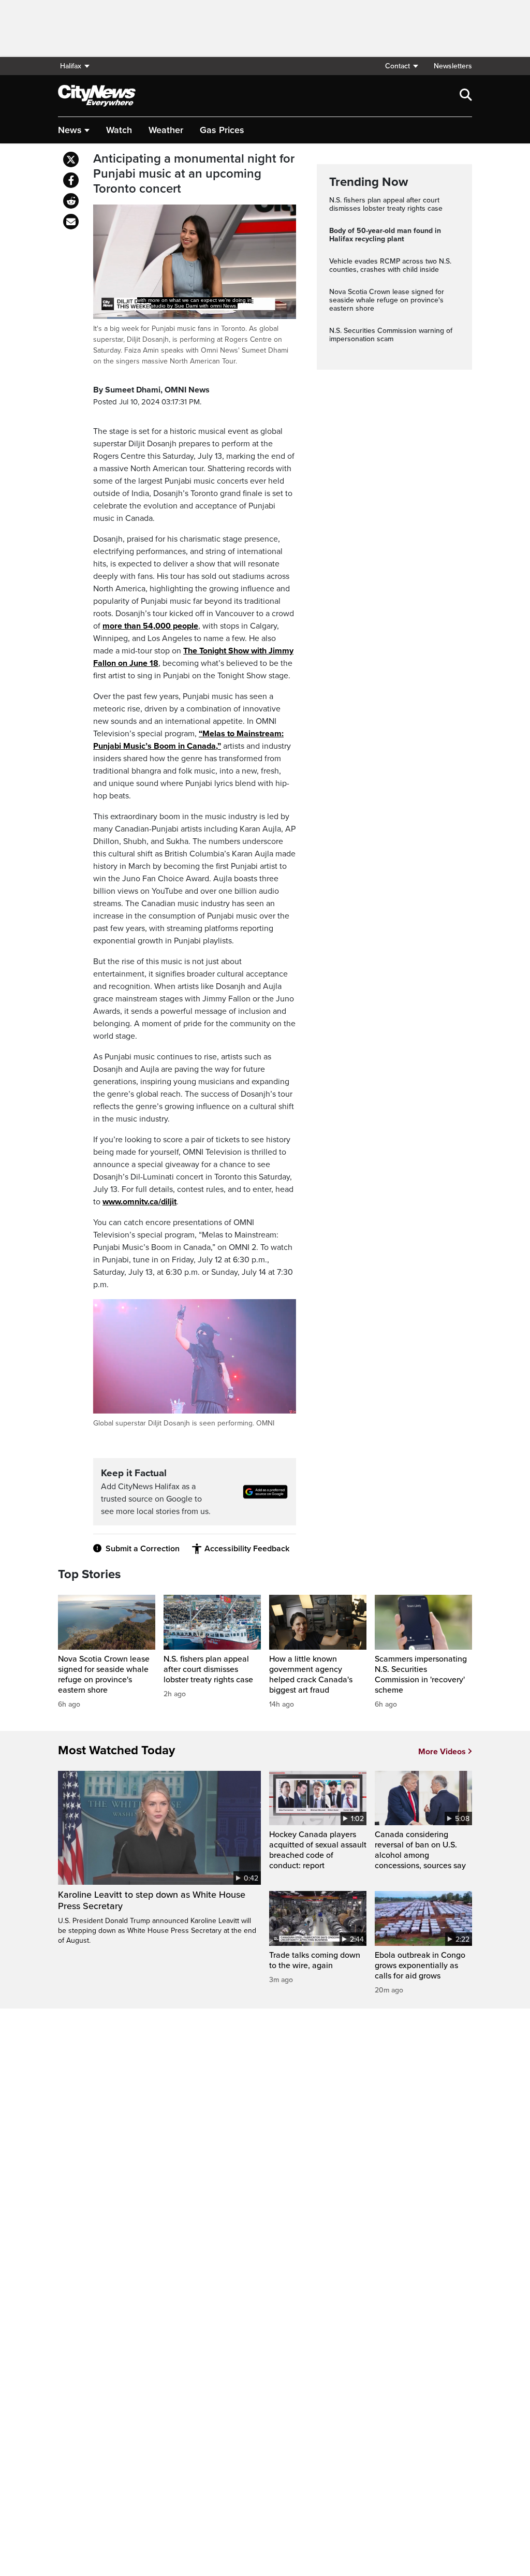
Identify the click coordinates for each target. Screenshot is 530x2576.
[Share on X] (71, 159)
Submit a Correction (143, 1549)
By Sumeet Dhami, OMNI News (151, 390)
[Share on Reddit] (71, 201)
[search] (466, 96)
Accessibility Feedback (247, 1549)
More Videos (442, 1752)
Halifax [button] (71, 66)
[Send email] (71, 222)
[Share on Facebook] (71, 180)
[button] (401, 66)
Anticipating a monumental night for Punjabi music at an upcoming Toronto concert (194, 174)
